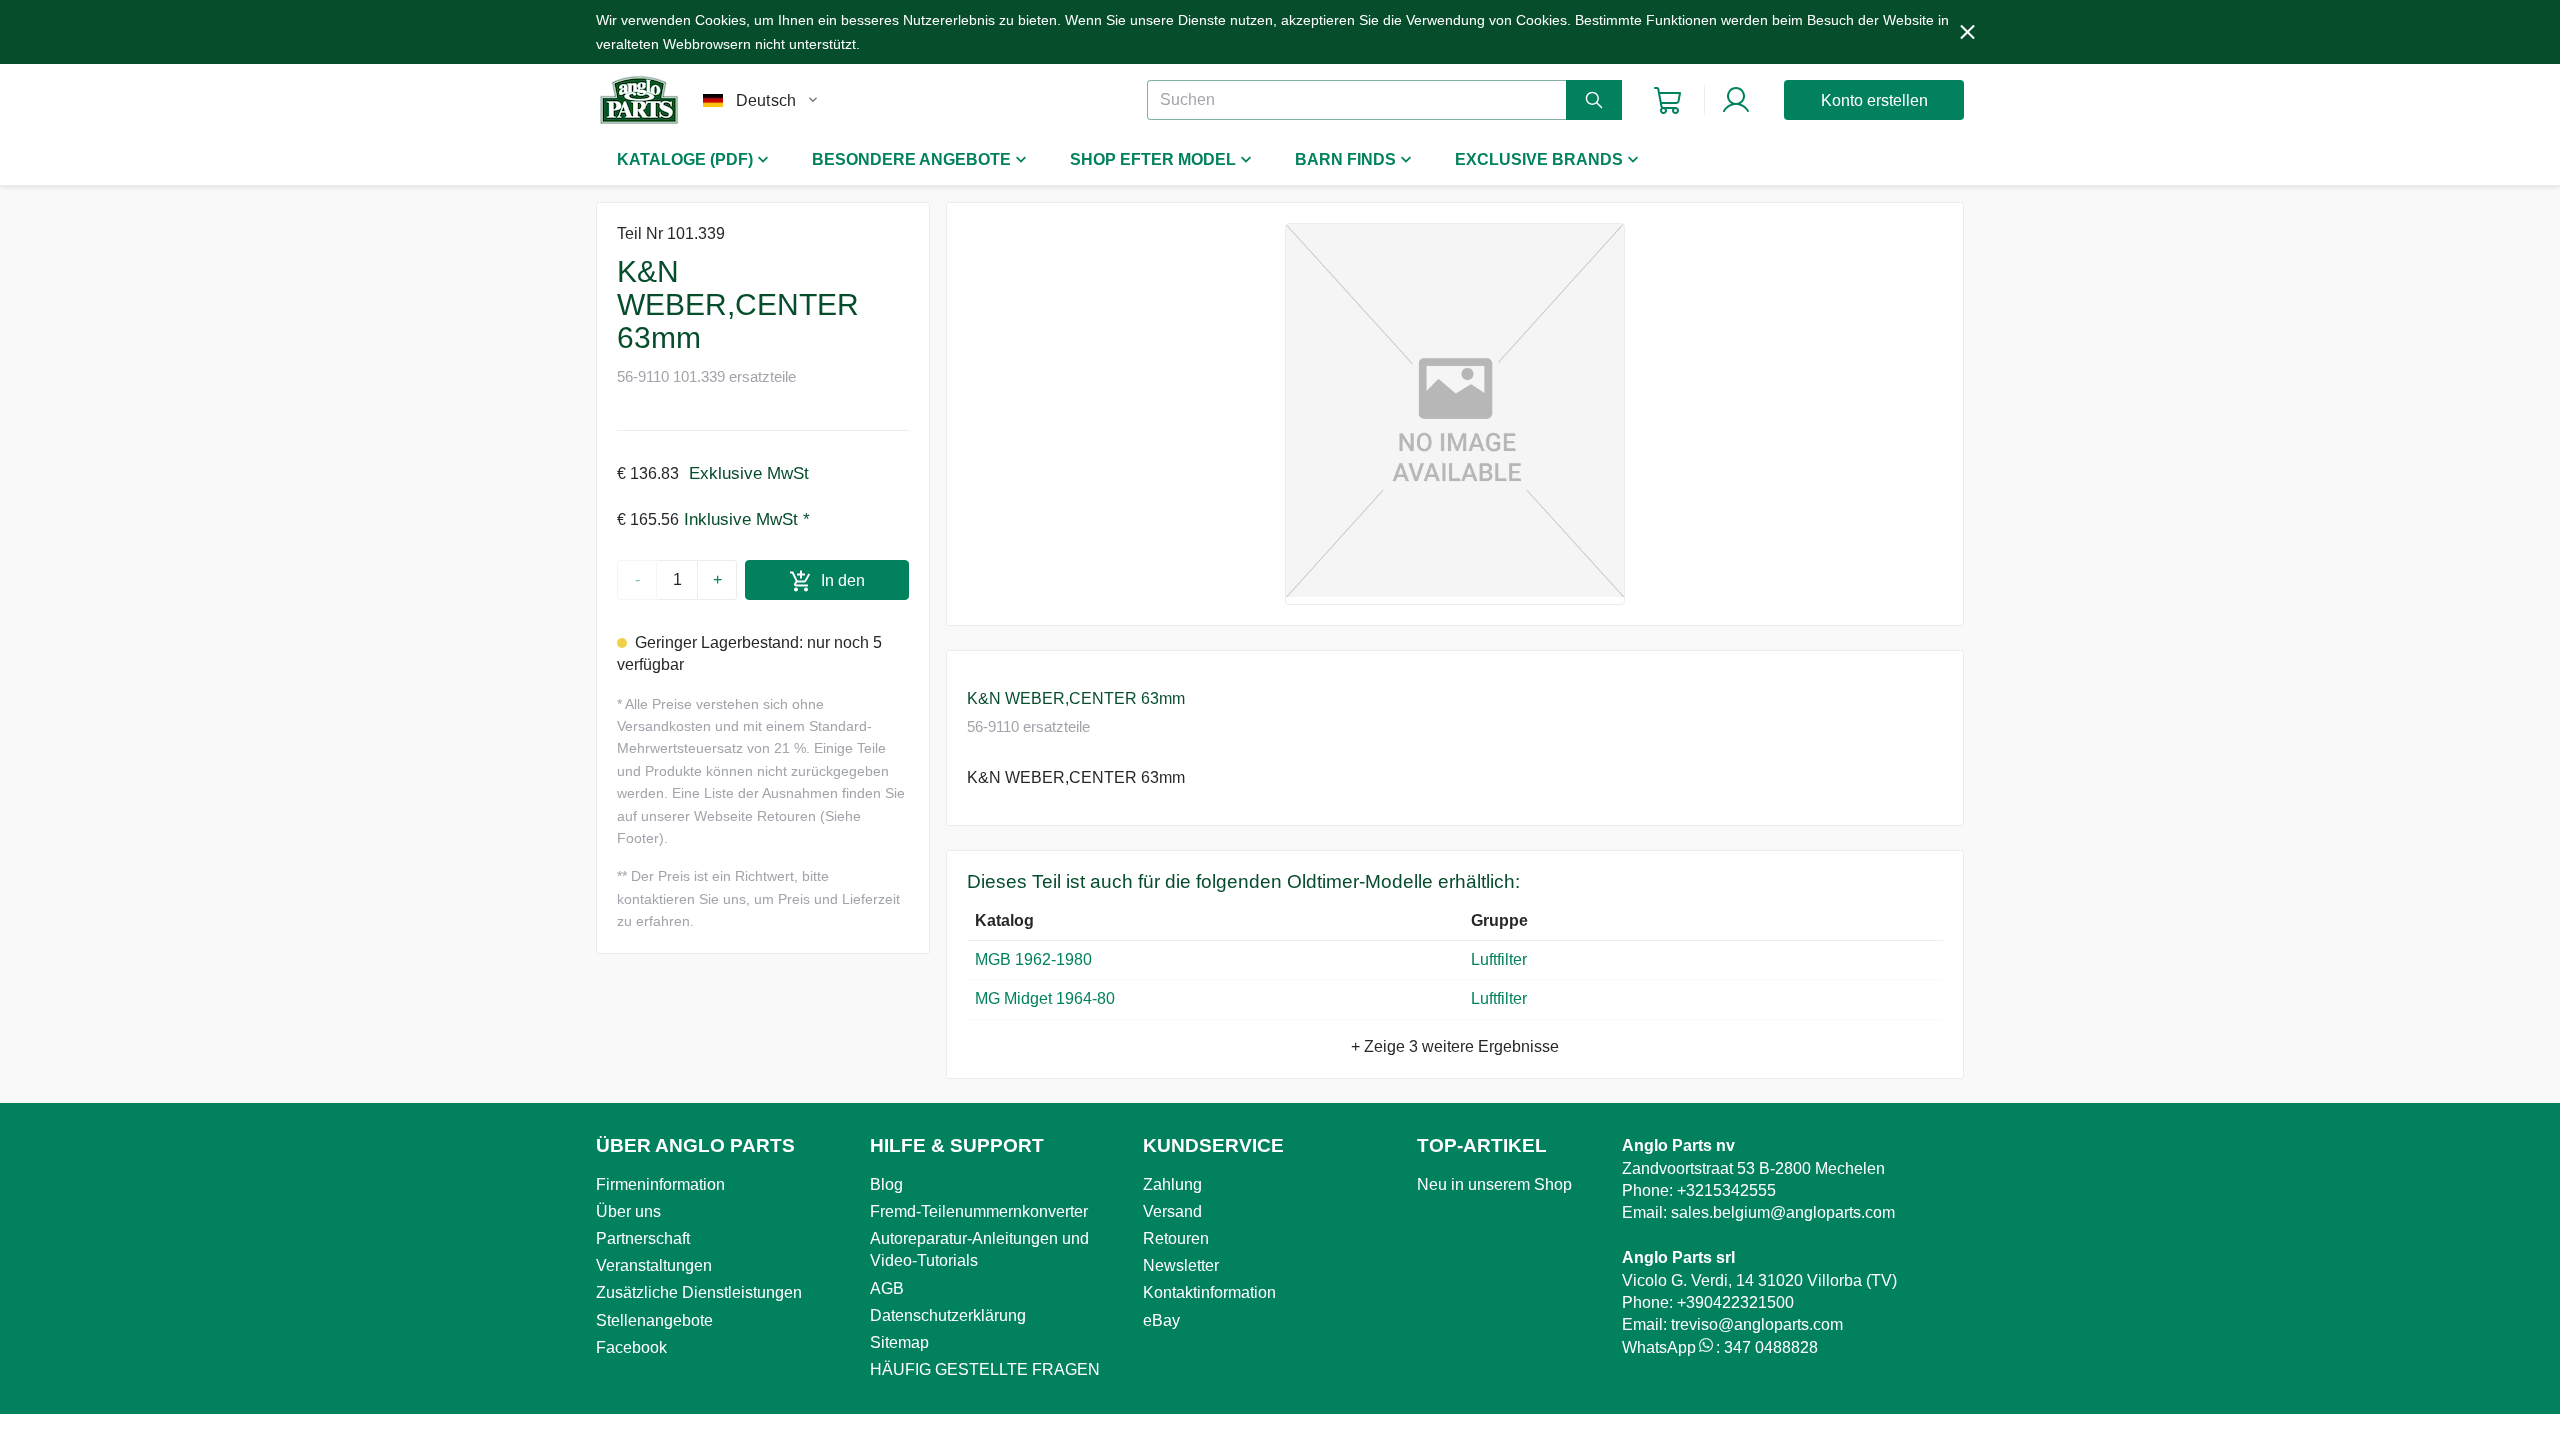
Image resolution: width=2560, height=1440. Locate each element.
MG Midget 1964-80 (1045, 998)
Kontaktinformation (1209, 1292)
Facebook (631, 1347)
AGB (887, 1288)
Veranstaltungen (654, 1265)
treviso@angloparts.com (1757, 1324)
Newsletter (1181, 1265)
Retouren (1176, 1238)
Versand (1172, 1211)
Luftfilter (1503, 959)
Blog (886, 1184)
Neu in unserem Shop (1494, 1184)
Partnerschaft (643, 1238)
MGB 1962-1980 (1033, 959)
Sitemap (899, 1342)
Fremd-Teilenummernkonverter (979, 1211)
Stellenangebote (654, 1320)
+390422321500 (1735, 1302)
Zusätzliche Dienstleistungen (699, 1292)
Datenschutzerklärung (948, 1315)
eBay (1161, 1320)
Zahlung (1172, 1184)
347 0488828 (1771, 1347)
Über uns (628, 1211)
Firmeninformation (660, 1184)
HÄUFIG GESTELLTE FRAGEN (985, 1369)
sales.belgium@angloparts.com (1783, 1212)
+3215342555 (1726, 1190)
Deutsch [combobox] (766, 100)
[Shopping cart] (1667, 100)
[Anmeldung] (1736, 100)
